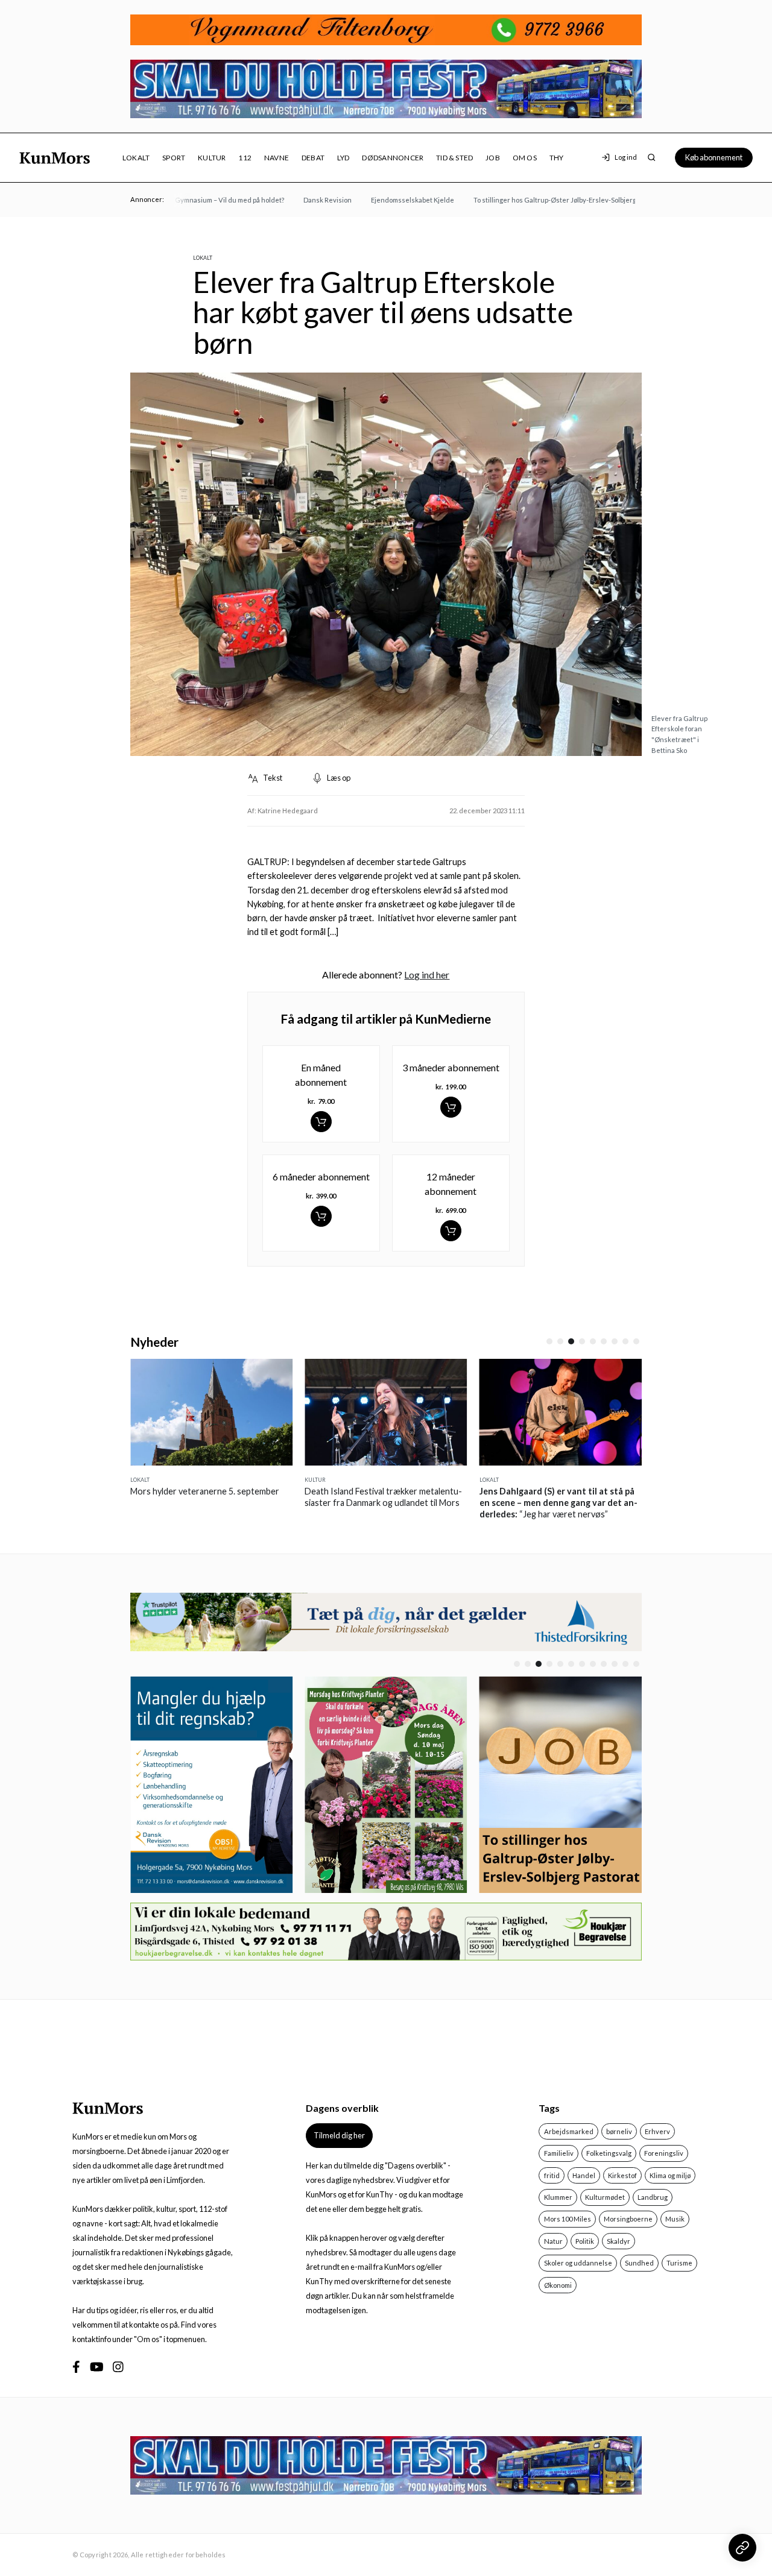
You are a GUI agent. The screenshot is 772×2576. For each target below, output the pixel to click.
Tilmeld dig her (339, 2135)
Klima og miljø (670, 2175)
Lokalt (136, 158)
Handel (584, 2175)
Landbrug (653, 2197)
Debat (313, 158)
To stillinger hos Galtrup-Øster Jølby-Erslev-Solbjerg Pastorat (544, 200)
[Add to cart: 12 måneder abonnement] (451, 1231)
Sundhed (639, 2263)
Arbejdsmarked (569, 2131)
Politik (585, 2241)
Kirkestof (622, 2175)
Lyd (343, 158)
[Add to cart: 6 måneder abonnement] (321, 1216)
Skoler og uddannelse (578, 2263)
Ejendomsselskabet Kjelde (388, 200)
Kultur (212, 158)
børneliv (619, 2131)
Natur (553, 2241)
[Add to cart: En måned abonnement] (321, 1122)
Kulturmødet (605, 2197)
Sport (174, 158)
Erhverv (657, 2131)
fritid (552, 2175)
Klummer (558, 2197)
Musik (675, 2219)
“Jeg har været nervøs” (475, 1503)
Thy (557, 158)
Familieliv (559, 2153)
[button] (549, 1341)
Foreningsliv (664, 2153)
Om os (525, 158)
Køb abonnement (714, 157)
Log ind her (427, 975)
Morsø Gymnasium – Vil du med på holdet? (194, 200)
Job (493, 158)
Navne (277, 158)
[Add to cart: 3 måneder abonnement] (451, 1107)
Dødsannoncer (393, 158)
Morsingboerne (628, 2219)
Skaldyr (619, 2241)
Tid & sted (454, 158)
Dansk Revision (303, 200)
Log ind (626, 157)
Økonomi (558, 2285)
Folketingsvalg (609, 2153)
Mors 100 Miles (568, 2219)
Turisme (679, 2263)
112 (245, 158)
